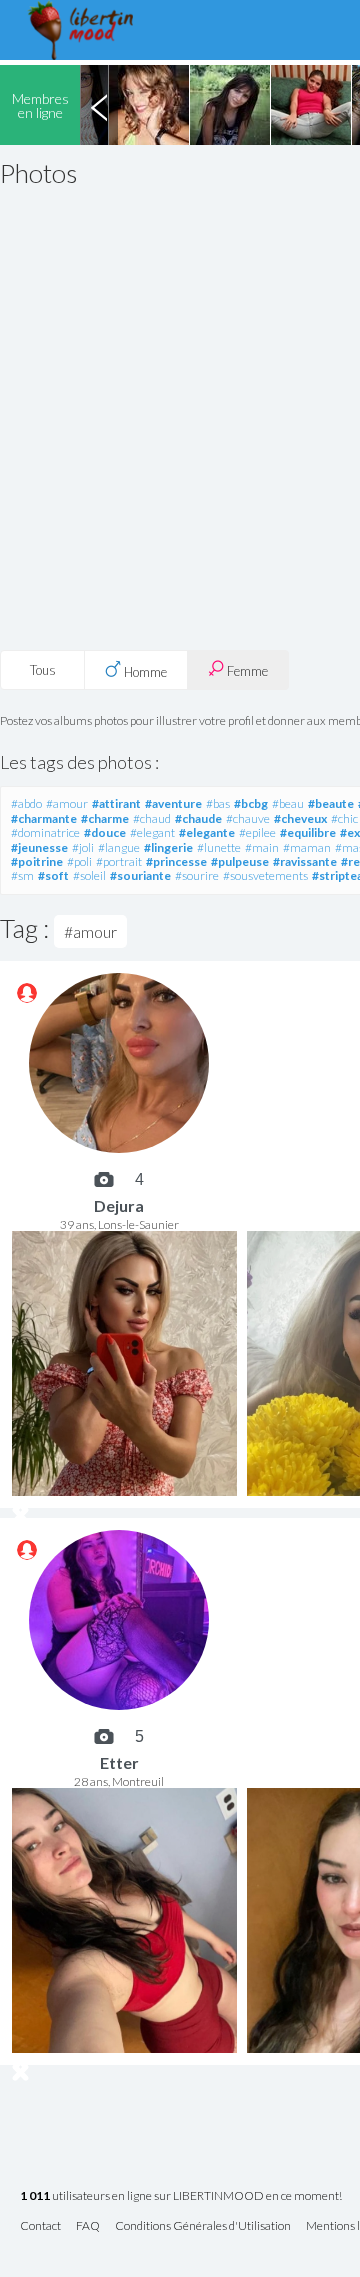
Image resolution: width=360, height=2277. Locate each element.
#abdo (26, 803)
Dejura (119, 1205)
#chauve (248, 818)
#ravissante (305, 861)
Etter (119, 1762)
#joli (83, 847)
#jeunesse (39, 847)
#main (262, 847)
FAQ (88, 2226)
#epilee (257, 832)
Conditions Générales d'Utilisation (203, 2226)
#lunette (219, 847)
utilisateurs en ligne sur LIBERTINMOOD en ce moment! (181, 2196)
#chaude (198, 818)
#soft (53, 875)
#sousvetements (265, 875)
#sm (22, 875)
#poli (79, 861)
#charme (105, 818)
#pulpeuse (240, 861)
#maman (307, 847)
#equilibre (308, 832)
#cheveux (300, 818)
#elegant (152, 832)
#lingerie (168, 847)
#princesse (176, 861)
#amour (67, 803)
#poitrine (37, 861)
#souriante (140, 875)
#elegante (207, 832)
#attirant (116, 803)
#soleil (89, 875)
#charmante (44, 818)
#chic (344, 818)
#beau (288, 803)
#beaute (331, 803)
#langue (119, 847)
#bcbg (251, 803)
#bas (218, 803)
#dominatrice (45, 832)
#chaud (152, 818)
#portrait (119, 861)
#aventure (173, 803)
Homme (144, 672)
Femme (246, 671)
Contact (40, 2226)
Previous (99, 105)
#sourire (197, 875)
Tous (43, 670)
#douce (105, 832)
